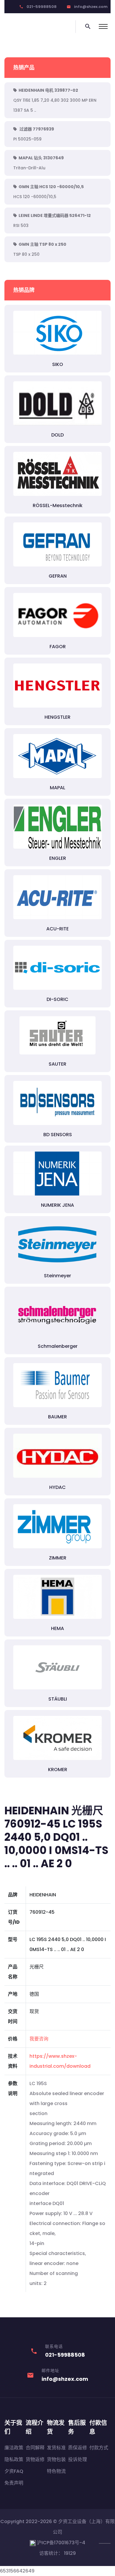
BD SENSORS (58, 1135)
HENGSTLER (57, 717)
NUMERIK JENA (57, 1205)
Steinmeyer (57, 1276)
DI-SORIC (57, 999)
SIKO (58, 364)
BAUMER (57, 1417)
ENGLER (58, 858)
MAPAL (57, 788)
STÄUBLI (58, 1699)
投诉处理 (78, 2459)
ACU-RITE (57, 929)
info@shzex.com (91, 7)
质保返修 (78, 2448)
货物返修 (35, 2459)
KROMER (58, 1770)
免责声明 (14, 2483)
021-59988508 (42, 7)
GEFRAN (58, 576)
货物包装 (56, 2459)
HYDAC (57, 1487)
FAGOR (58, 647)
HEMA (57, 1628)
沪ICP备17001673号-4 (60, 2543)
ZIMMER (58, 1558)
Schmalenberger (58, 1346)
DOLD (57, 435)
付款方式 (99, 2448)
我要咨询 (39, 2039)
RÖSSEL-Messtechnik (58, 505)
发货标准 (56, 2448)
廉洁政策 (14, 2448)
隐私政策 (14, 2459)
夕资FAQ (14, 2471)
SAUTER (57, 1064)
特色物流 (56, 2471)
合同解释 (35, 2448)
